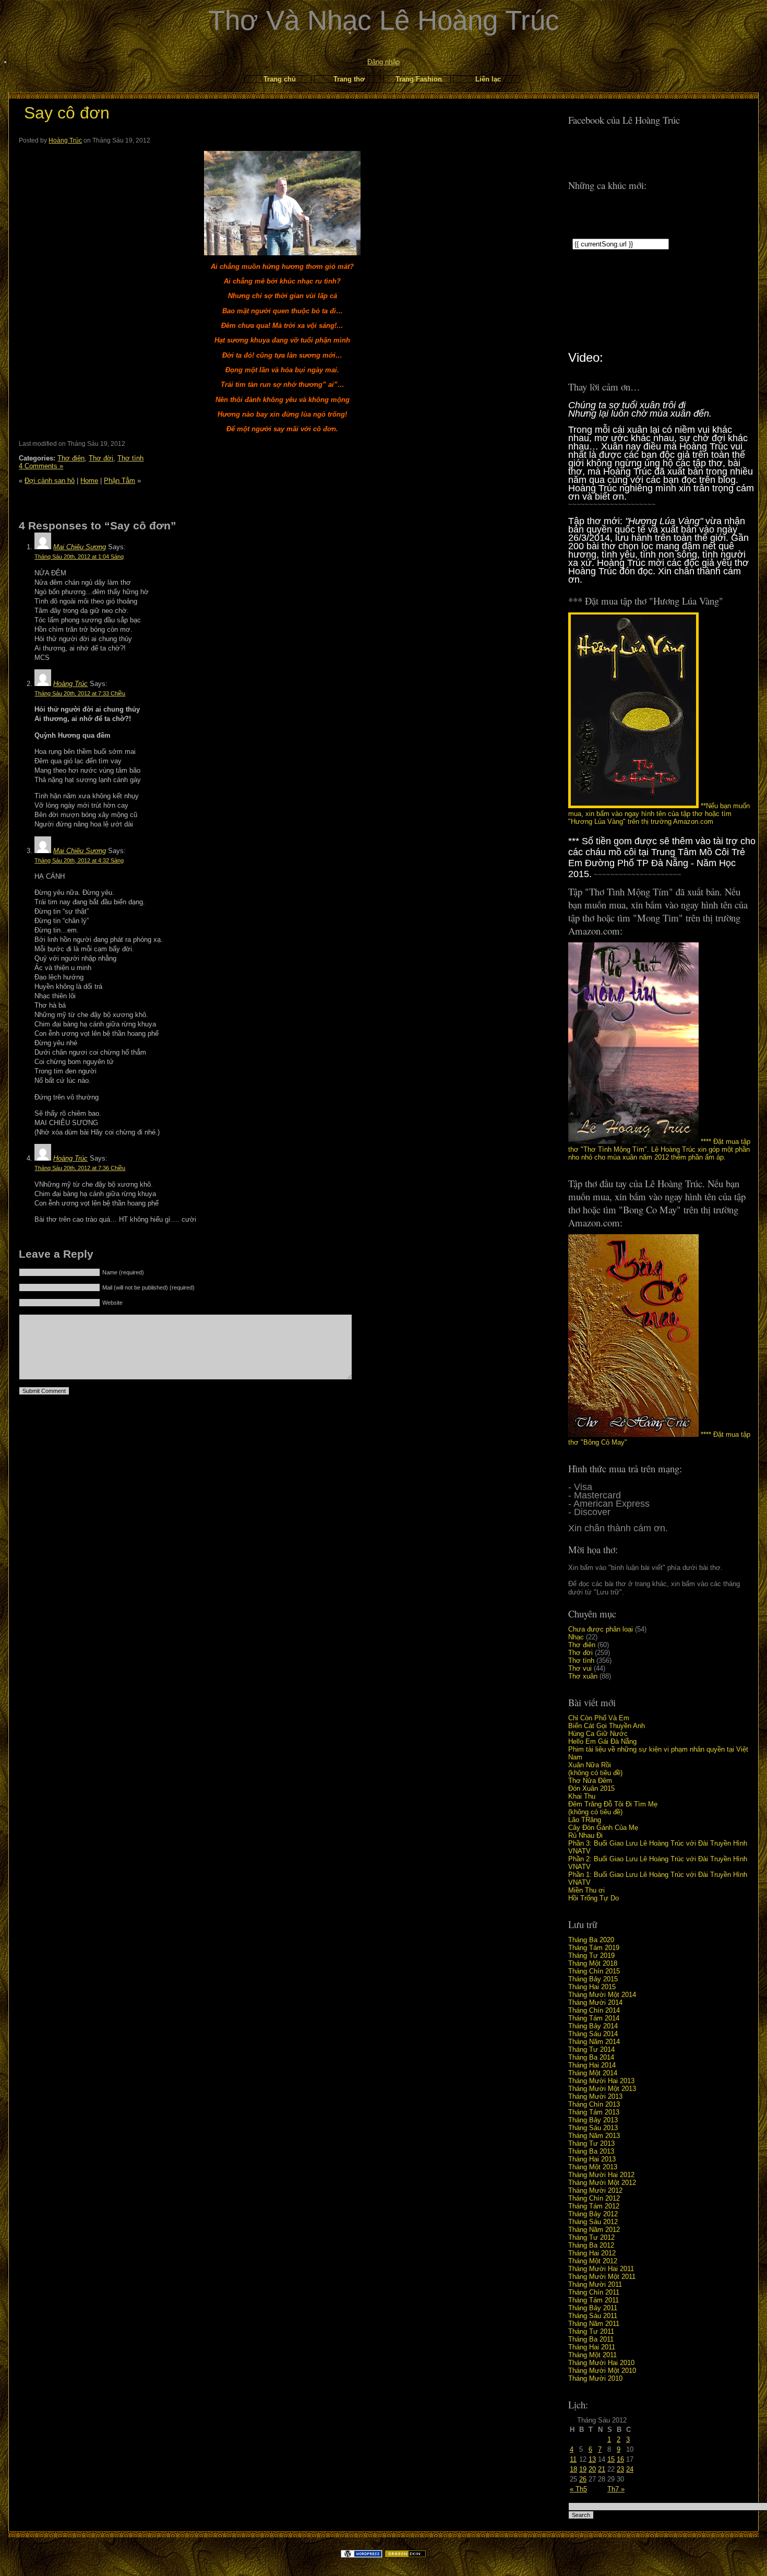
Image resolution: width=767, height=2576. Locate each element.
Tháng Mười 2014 (595, 2002)
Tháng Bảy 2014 (593, 2026)
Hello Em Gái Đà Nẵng (602, 1741)
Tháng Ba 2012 (591, 2245)
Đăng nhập (383, 62)
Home (89, 481)
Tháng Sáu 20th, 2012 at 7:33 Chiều (80, 693)
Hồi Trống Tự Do (594, 1898)
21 (602, 2469)
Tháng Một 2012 (593, 2261)
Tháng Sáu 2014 (593, 2034)
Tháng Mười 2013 (595, 2096)
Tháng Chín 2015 (594, 1971)
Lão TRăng (585, 1820)
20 (592, 2469)
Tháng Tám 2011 (594, 2300)
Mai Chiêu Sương (80, 547)
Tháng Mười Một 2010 (602, 2371)
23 (620, 2469)
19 (583, 2469)
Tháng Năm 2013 (594, 2136)
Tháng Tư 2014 (591, 2049)
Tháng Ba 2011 (591, 2339)
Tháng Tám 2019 (594, 1948)
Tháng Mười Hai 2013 (601, 2081)
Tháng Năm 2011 (594, 2324)
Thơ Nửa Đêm (590, 1781)
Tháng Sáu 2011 (593, 2316)
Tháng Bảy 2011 (593, 2308)
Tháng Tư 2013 (591, 2143)
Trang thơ (349, 79)
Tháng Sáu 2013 (593, 2128)
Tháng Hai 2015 (592, 1987)
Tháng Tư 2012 (591, 2237)
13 (592, 2459)
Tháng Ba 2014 (591, 2057)
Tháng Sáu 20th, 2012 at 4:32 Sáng (79, 860)
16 (620, 2459)
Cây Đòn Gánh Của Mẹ (603, 1828)
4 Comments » (41, 466)
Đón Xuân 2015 (591, 1788)
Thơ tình (581, 1661)
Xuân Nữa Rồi (590, 1765)
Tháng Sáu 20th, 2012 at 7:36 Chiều (80, 1168)
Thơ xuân (583, 1676)
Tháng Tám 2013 (594, 2112)
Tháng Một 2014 (593, 2073)
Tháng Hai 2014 (592, 2065)
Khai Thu (582, 1796)
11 (573, 2459)
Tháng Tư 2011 (591, 2331)
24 (630, 2469)
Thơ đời (580, 1653)
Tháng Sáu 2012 (593, 2222)
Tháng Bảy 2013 (593, 2120)
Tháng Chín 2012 (594, 2198)
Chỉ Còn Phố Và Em (599, 1718)
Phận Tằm (119, 481)
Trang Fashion (419, 79)
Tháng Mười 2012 (595, 2190)
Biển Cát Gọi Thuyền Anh (607, 1726)
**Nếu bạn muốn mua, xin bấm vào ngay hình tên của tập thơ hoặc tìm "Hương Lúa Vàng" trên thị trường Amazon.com (659, 814)
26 (583, 2479)
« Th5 (578, 2489)
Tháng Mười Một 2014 (602, 1995)
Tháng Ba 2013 (591, 2151)
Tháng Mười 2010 (595, 2378)
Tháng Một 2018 (593, 1963)
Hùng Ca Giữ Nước (598, 1734)
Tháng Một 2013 (593, 2167)
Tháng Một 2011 (592, 2355)
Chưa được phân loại (601, 1629)
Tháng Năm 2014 (594, 2042)
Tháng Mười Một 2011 (602, 2277)
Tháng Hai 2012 (592, 2253)
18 (573, 2469)
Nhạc (576, 1637)
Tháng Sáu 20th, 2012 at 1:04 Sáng (79, 557)
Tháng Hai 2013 (592, 2159)
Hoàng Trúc (65, 140)
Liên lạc (488, 79)
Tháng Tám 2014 (594, 2018)
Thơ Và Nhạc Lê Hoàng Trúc (384, 20)
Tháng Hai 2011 (592, 2347)
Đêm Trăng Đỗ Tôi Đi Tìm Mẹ (613, 1804)
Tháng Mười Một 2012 (602, 2183)
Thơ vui (580, 1668)
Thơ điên (582, 1645)
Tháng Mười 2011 (595, 2284)
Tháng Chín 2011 (594, 2292)
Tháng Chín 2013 (594, 2104)
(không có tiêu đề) (595, 1773)
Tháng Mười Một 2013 (602, 2089)
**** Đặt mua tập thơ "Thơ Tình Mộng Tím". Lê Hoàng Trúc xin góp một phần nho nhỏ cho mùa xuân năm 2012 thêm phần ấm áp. (659, 1149)
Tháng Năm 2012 (594, 2230)
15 (611, 2459)
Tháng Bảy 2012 (593, 2214)
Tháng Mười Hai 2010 (601, 2363)
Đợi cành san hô (50, 481)
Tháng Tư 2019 (591, 1955)
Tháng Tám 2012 (594, 2206)
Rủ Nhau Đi (585, 1835)
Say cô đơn (67, 113)
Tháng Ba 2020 (591, 1940)
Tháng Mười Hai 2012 (601, 2175)
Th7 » (616, 2489)
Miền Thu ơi (586, 1890)
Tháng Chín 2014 (594, 2010)
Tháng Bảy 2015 (593, 1979)
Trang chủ (280, 79)
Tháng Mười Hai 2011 (601, 2269)
